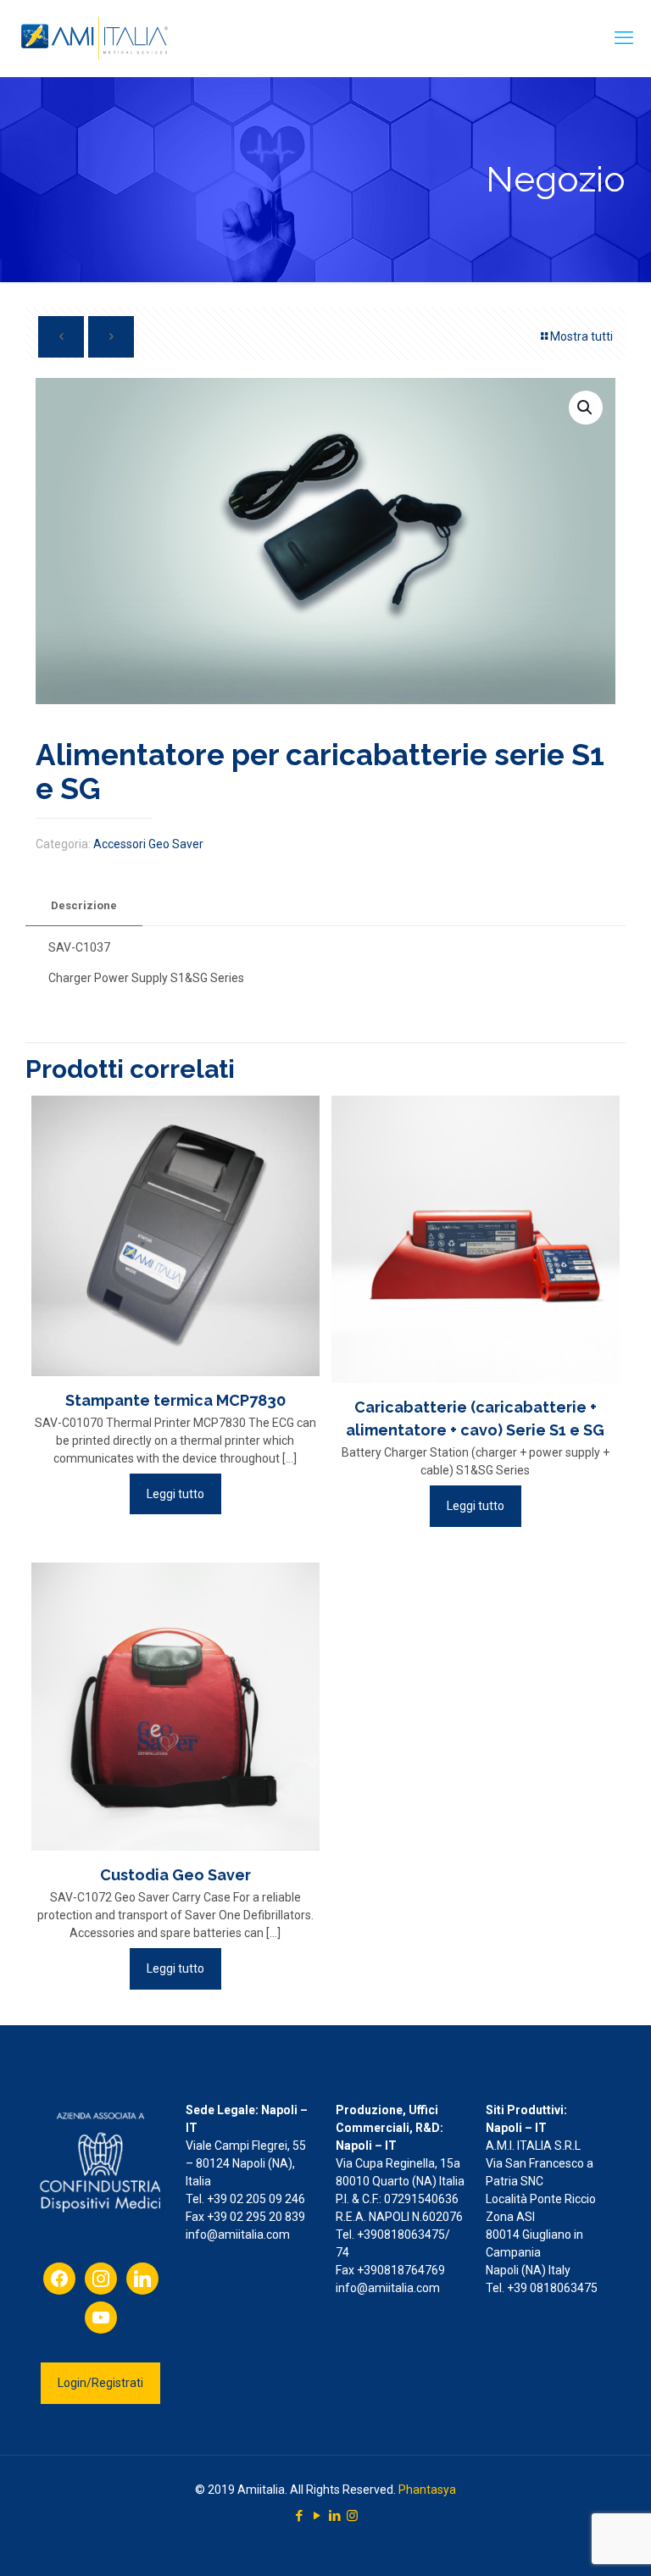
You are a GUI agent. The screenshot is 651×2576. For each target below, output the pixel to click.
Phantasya (427, 2490)
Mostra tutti (581, 336)
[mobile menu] (624, 38)
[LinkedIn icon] (334, 2516)
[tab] (84, 906)
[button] (586, 408)
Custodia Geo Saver (175, 1875)
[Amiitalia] (97, 38)
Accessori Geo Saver (148, 844)
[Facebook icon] (299, 2516)
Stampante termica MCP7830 (175, 1400)
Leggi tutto (175, 1494)
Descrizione (84, 905)
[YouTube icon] (317, 2516)
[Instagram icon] (352, 2516)
